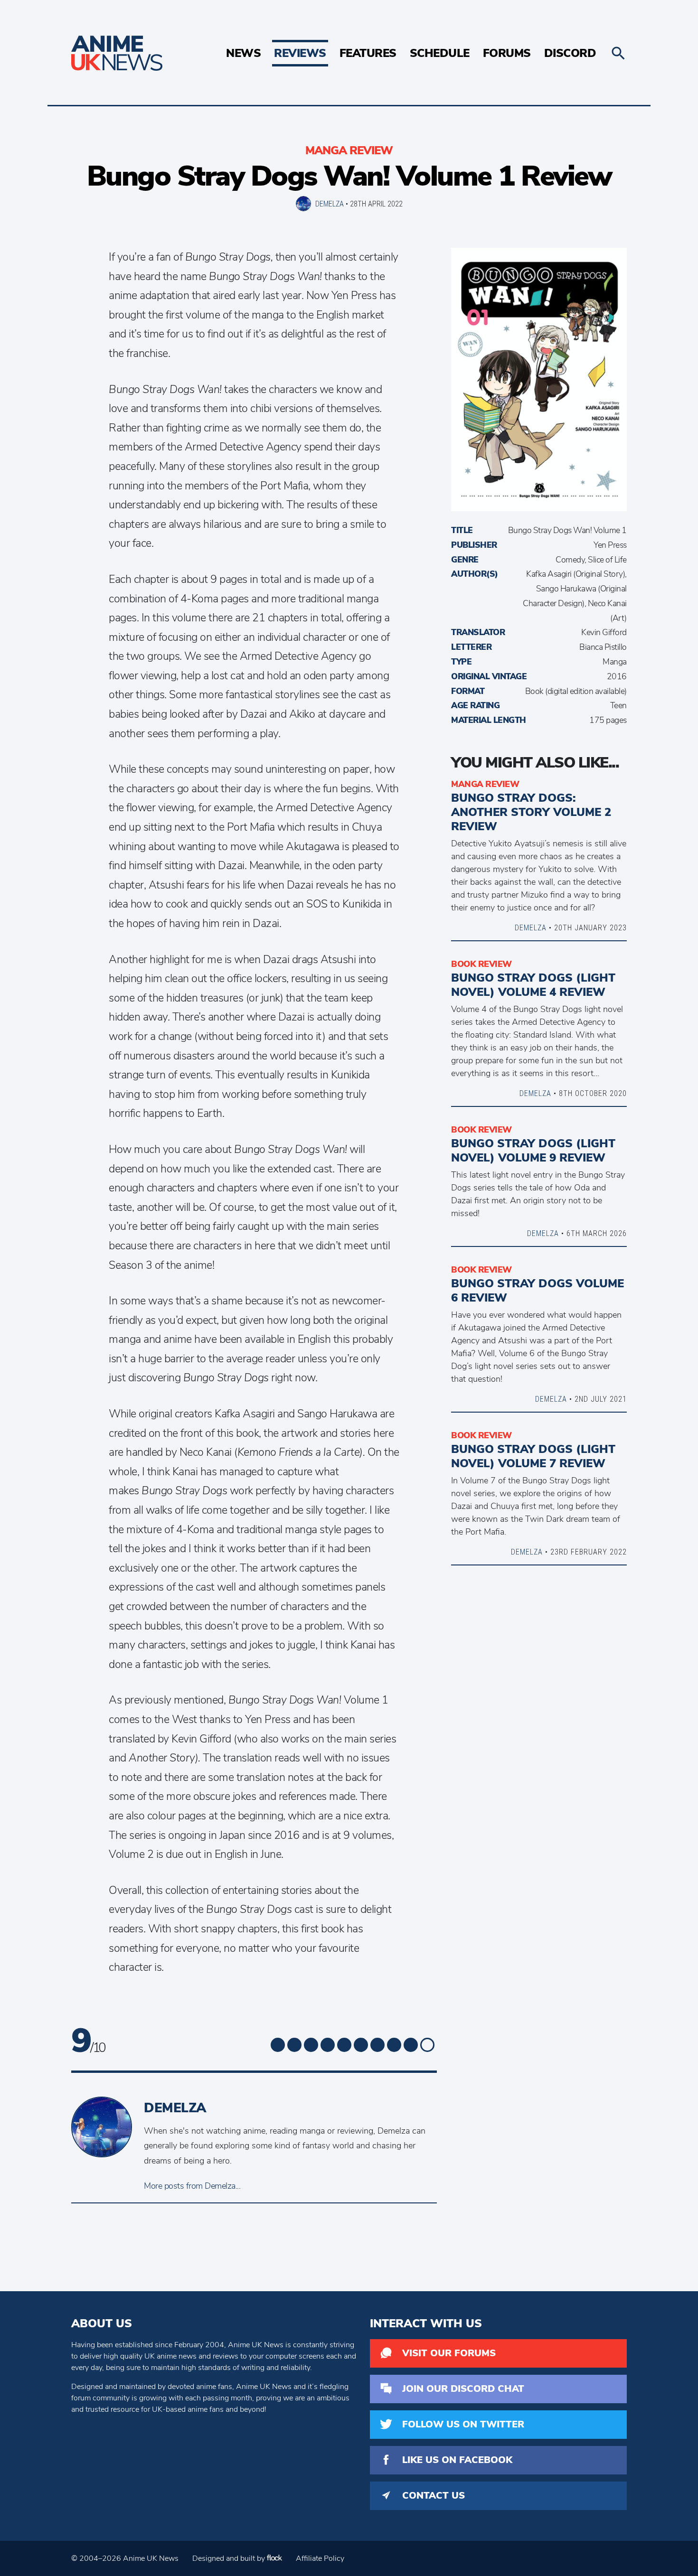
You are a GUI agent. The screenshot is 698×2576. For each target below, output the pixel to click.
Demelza (330, 204)
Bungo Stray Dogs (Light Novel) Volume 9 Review (533, 1151)
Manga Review (349, 150)
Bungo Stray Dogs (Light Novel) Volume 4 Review (533, 985)
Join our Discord (463, 2389)
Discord (570, 53)
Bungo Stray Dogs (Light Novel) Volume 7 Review (533, 1456)
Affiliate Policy (320, 2558)
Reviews (300, 53)
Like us (457, 2460)
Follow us (463, 2424)
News (243, 53)
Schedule (440, 53)
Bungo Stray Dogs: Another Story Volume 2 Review (531, 812)
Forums (507, 53)
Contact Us (434, 2496)
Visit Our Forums (449, 2353)
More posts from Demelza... (192, 2186)
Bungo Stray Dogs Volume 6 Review (538, 1291)
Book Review (481, 964)
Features (368, 53)
